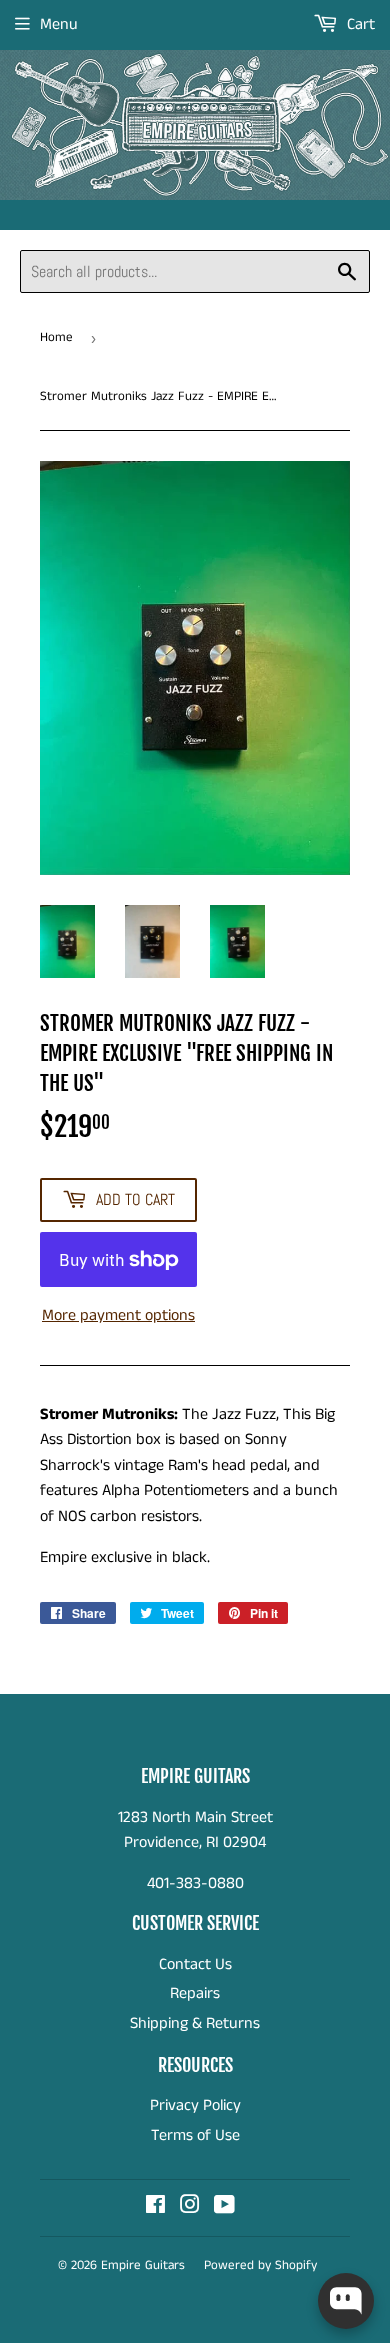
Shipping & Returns (195, 2023)
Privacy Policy (195, 2105)
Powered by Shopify (260, 2265)
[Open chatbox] (346, 2301)
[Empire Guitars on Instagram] (190, 2207)
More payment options (118, 1315)
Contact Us (195, 1964)
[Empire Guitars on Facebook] (155, 2207)
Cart (359, 24)
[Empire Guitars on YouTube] (224, 2207)
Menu (59, 24)
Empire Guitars (143, 2265)
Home (56, 337)
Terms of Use (195, 2135)
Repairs (195, 1993)
